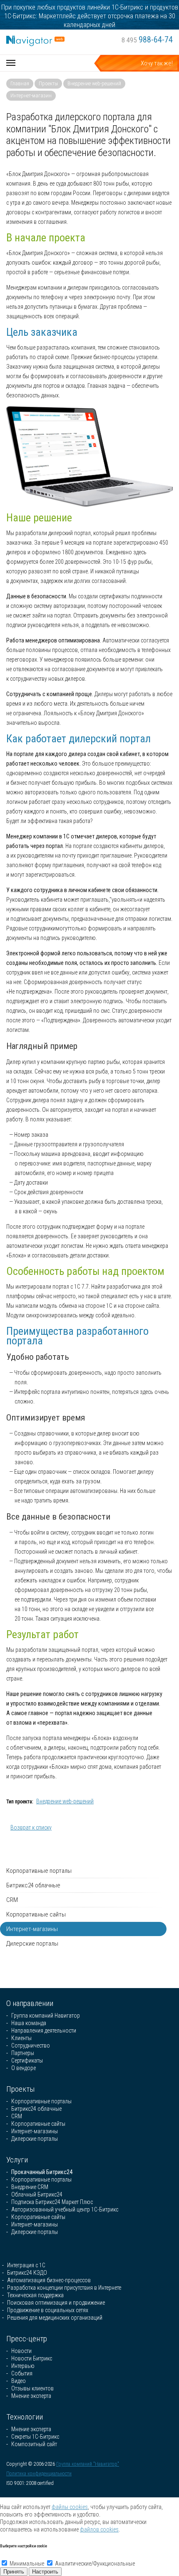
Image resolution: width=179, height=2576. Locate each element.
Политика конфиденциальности (39, 2474)
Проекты (48, 83)
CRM (12, 1900)
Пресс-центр (27, 2339)
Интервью (23, 2366)
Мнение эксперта (31, 2396)
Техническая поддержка (35, 2295)
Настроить (45, 2572)
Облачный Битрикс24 (37, 2194)
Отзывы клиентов (32, 2388)
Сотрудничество (31, 2045)
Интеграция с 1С (26, 2265)
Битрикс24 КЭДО (27, 2273)
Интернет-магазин (31, 95)
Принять (14, 2572)
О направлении (30, 2003)
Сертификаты (27, 2060)
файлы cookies (70, 2507)
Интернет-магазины (32, 1929)
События (22, 2373)
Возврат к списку (31, 1827)
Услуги (17, 2160)
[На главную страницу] (35, 40)
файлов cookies (99, 2529)
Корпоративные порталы (39, 1871)
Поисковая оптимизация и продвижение (56, 2303)
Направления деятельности (44, 2031)
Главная (20, 83)
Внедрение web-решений (94, 83)
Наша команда (29, 2023)
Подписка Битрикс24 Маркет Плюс (52, 2202)
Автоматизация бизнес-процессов (49, 2280)
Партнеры (23, 2053)
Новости (21, 2351)
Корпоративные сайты (36, 1914)
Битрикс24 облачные (33, 1885)
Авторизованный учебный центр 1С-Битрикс (65, 2209)
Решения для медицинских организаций (55, 2318)
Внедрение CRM (30, 2187)
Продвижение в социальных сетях (48, 2310)
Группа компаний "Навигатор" (88, 2464)
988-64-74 (147, 40)
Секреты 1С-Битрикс (35, 2437)
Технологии (25, 2417)
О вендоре (24, 2068)
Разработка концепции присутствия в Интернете (64, 2288)
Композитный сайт (34, 2444)
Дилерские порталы (32, 1944)
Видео (19, 2381)
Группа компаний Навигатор (46, 2016)
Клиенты (21, 2038)
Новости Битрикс (32, 2358)
